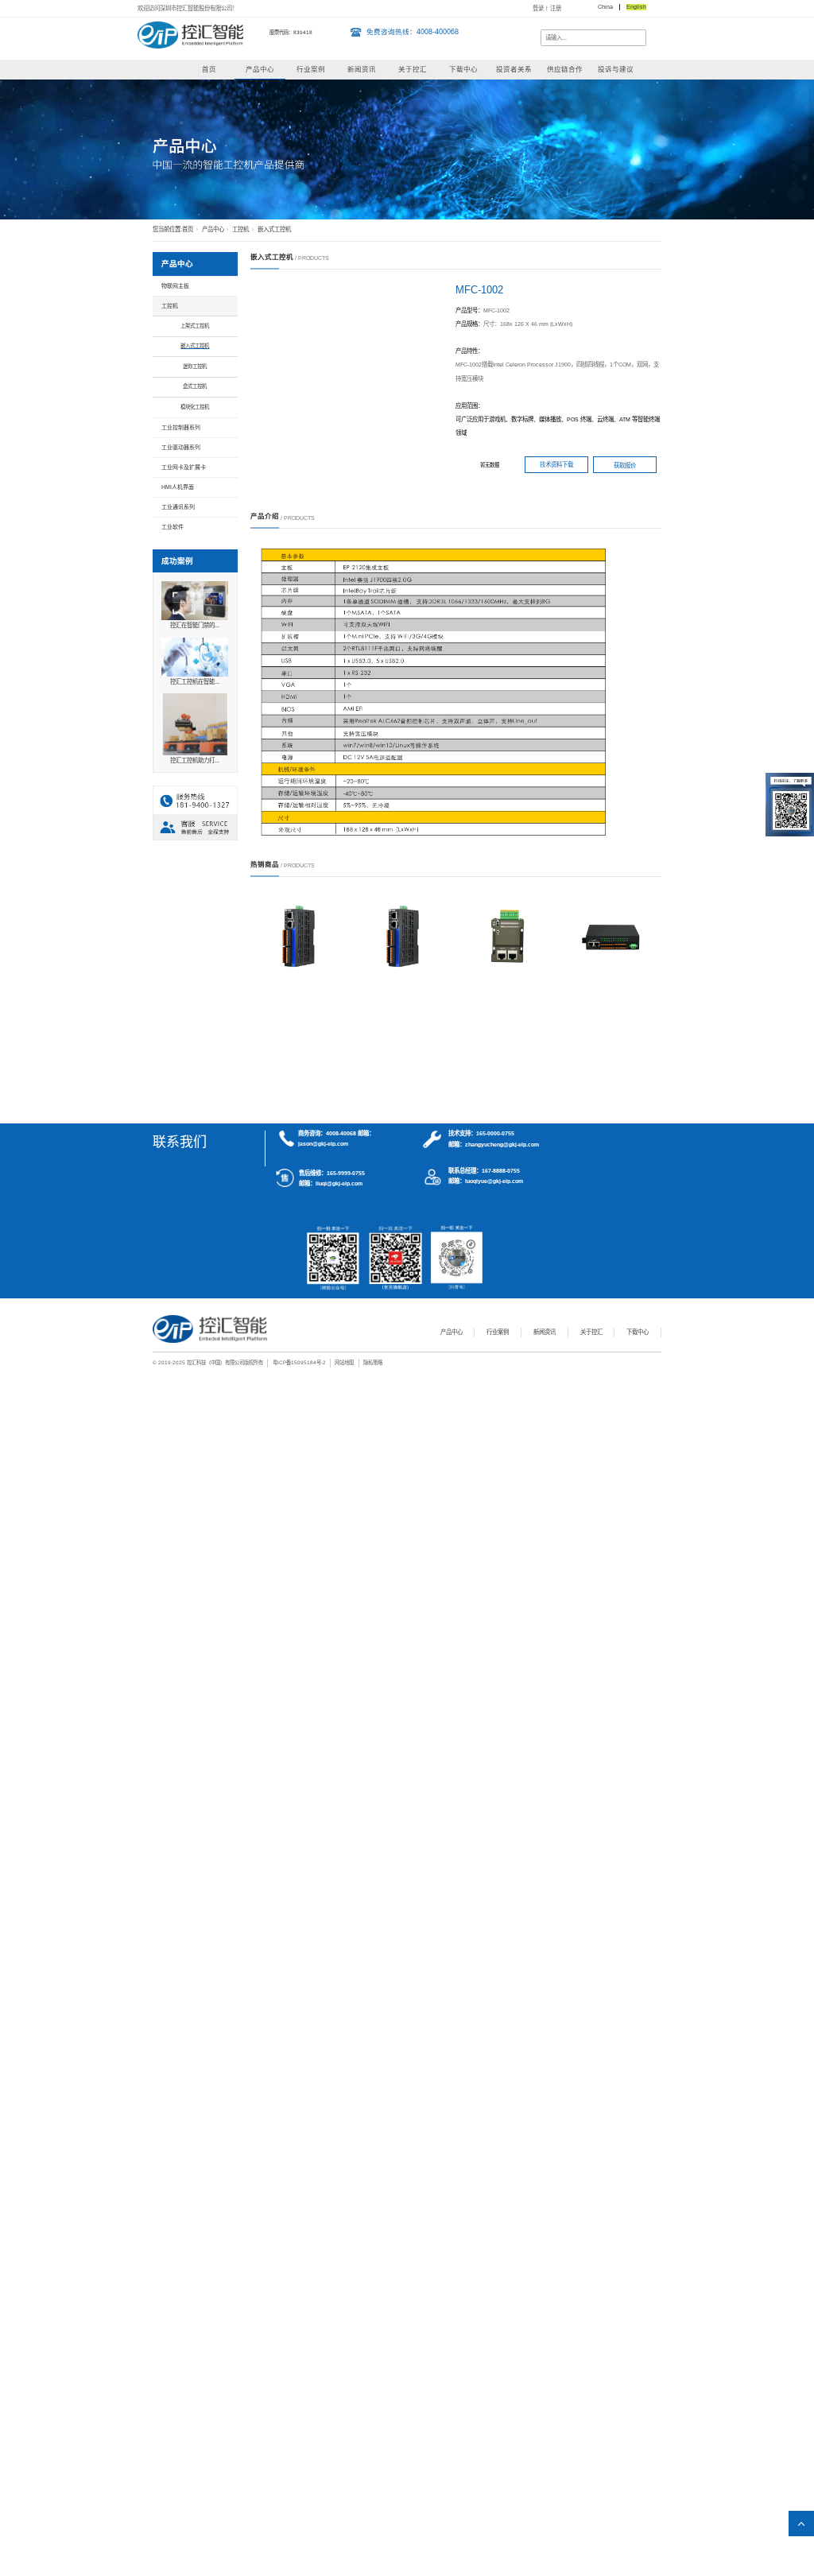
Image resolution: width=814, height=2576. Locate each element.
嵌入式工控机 (274, 229)
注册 (556, 8)
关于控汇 (413, 69)
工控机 (240, 229)
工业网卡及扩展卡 (184, 467)
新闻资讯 (362, 69)
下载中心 (463, 69)
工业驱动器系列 (181, 447)
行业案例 (311, 69)
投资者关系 (514, 69)
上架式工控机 (195, 326)
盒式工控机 (195, 386)
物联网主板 (175, 286)
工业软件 (172, 527)
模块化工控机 (195, 407)
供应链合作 (565, 69)
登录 (538, 8)
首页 (209, 69)
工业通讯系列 (178, 507)
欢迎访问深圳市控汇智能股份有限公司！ (188, 8)
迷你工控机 (195, 366)
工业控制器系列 (181, 427)
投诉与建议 (616, 69)
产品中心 (260, 69)
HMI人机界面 (178, 487)
